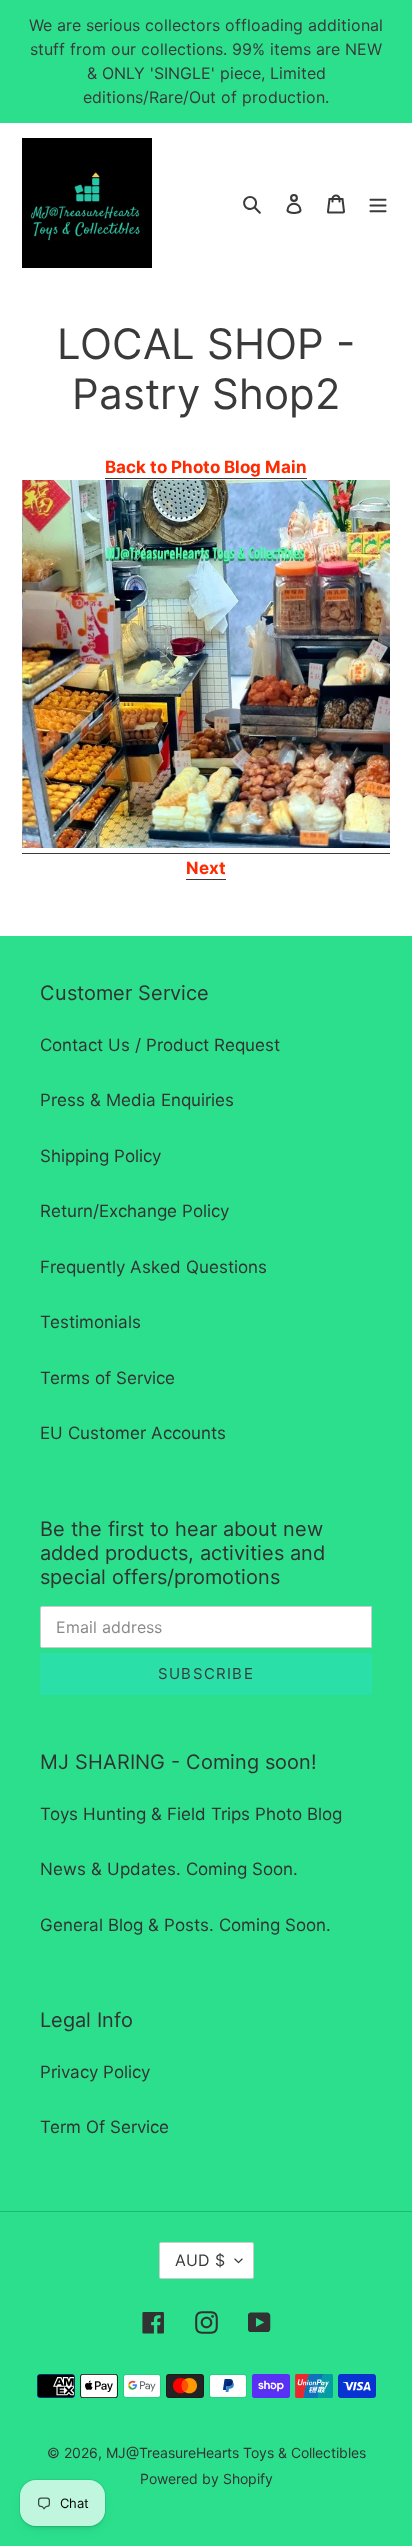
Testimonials (90, 1322)
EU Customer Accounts (133, 1433)
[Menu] (378, 203)
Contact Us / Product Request (160, 1045)
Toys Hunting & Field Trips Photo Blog (191, 1814)
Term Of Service (104, 2127)
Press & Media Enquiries (137, 1100)
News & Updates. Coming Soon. (169, 1869)
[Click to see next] (206, 843)
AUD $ (200, 2260)
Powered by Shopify (206, 2478)
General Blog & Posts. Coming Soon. (185, 1925)
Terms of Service (107, 1378)
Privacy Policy (95, 2072)
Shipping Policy (100, 1156)
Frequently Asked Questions (153, 1267)
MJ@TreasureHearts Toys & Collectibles (236, 2452)
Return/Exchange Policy (134, 1211)
